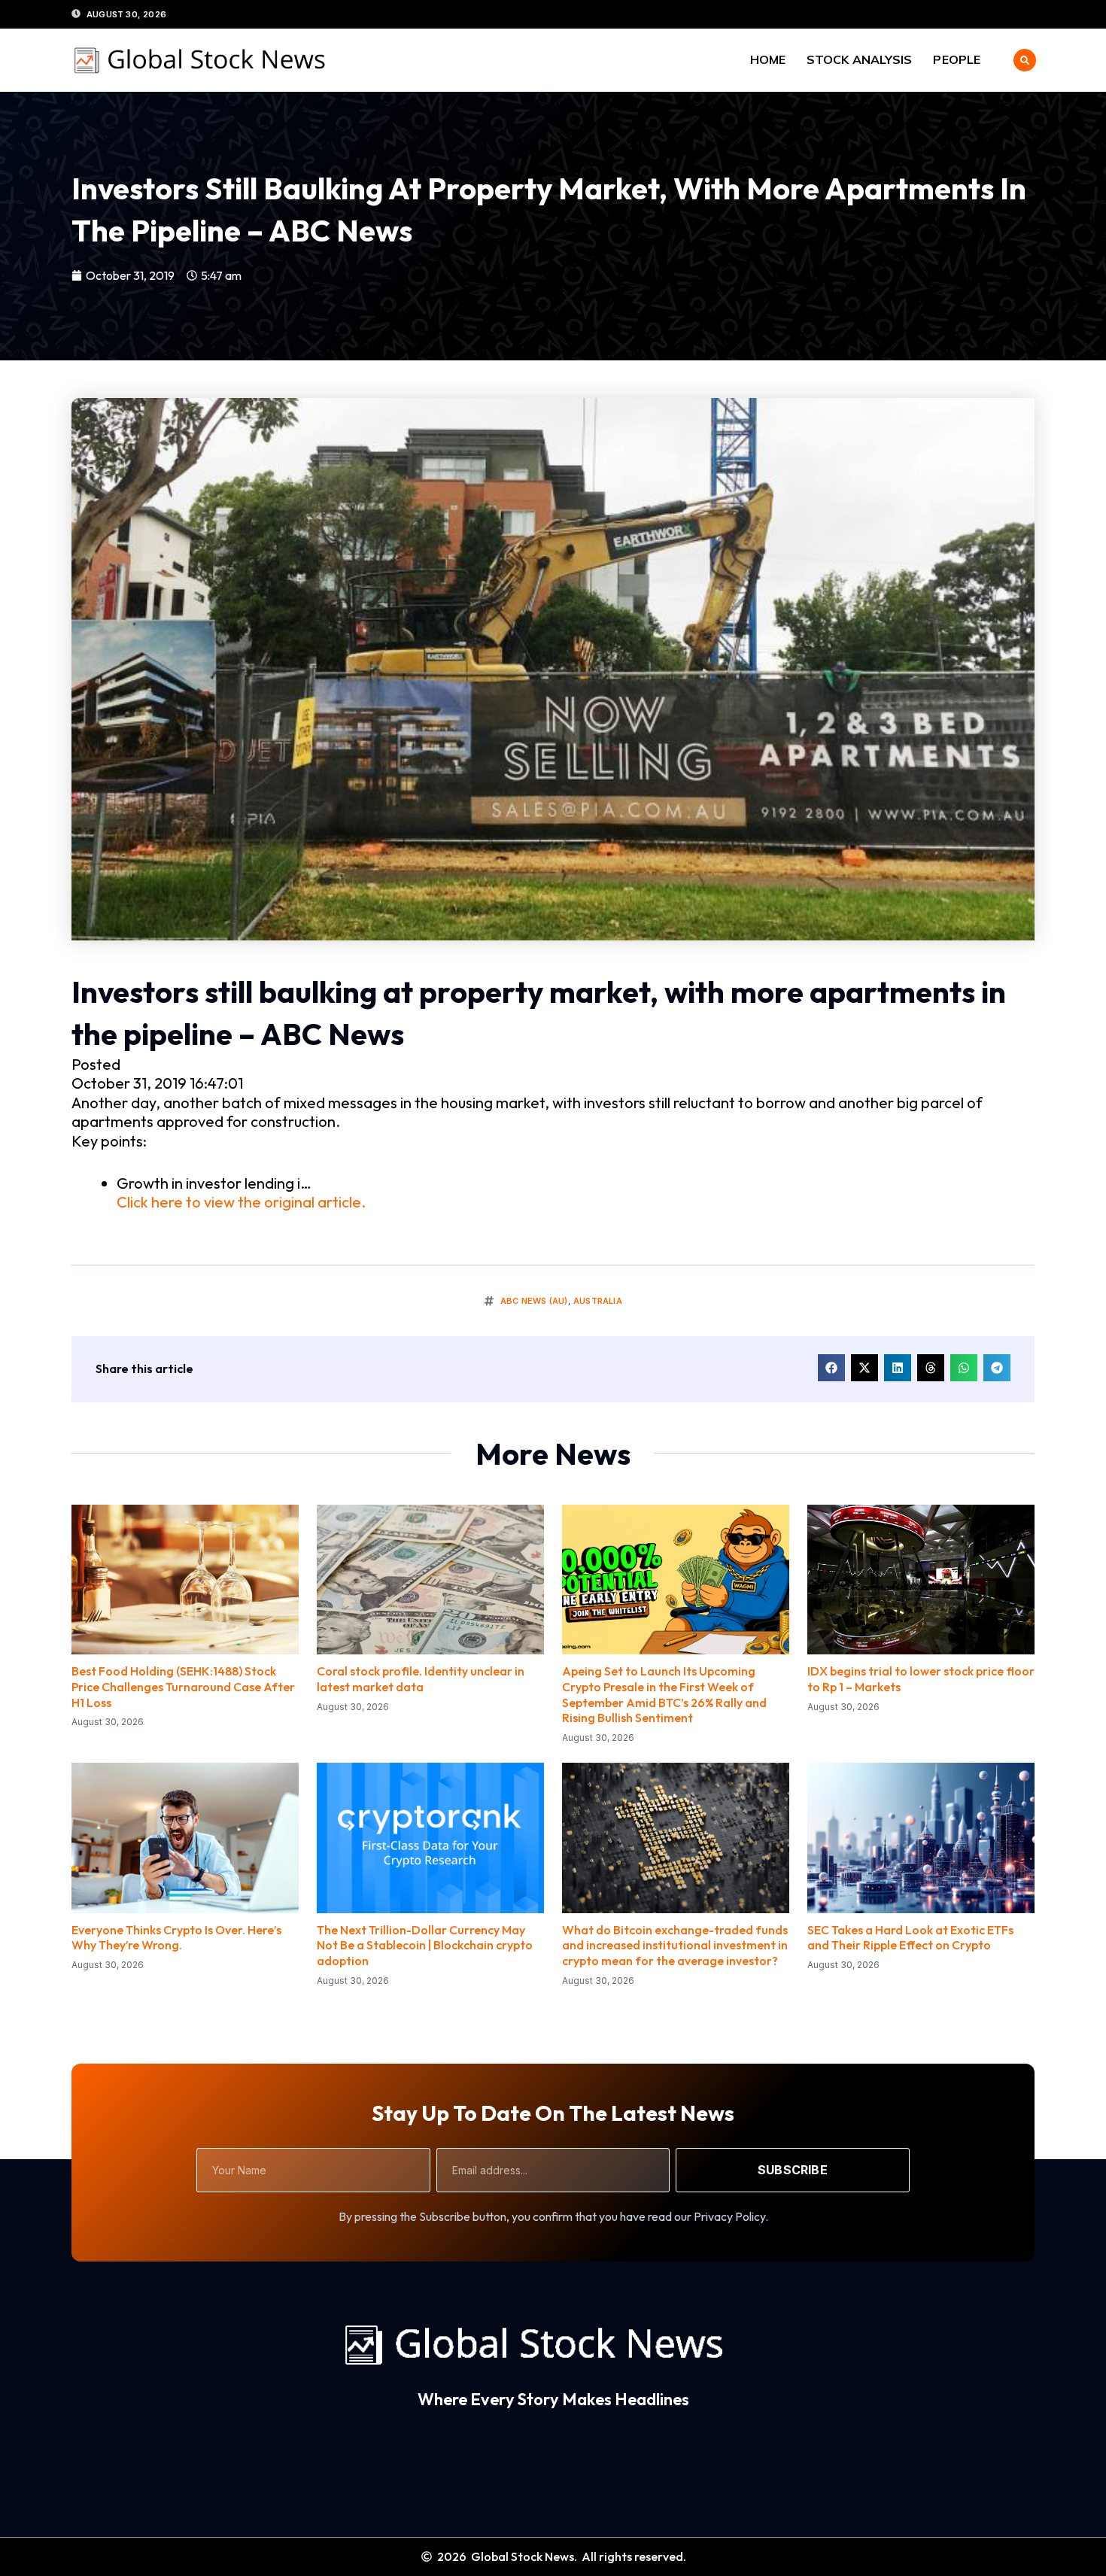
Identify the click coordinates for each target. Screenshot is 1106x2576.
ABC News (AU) (534, 1301)
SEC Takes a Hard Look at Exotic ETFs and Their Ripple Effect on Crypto (910, 1938)
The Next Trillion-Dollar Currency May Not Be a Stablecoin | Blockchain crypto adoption (425, 1946)
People (957, 59)
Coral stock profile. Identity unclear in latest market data (421, 1679)
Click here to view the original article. (241, 1202)
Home (768, 59)
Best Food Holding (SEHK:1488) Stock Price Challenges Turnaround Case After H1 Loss (183, 1687)
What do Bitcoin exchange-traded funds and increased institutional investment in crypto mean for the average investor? (675, 1946)
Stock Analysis (859, 59)
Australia (598, 1301)
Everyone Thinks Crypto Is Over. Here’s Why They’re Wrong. (176, 1938)
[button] (1025, 60)
